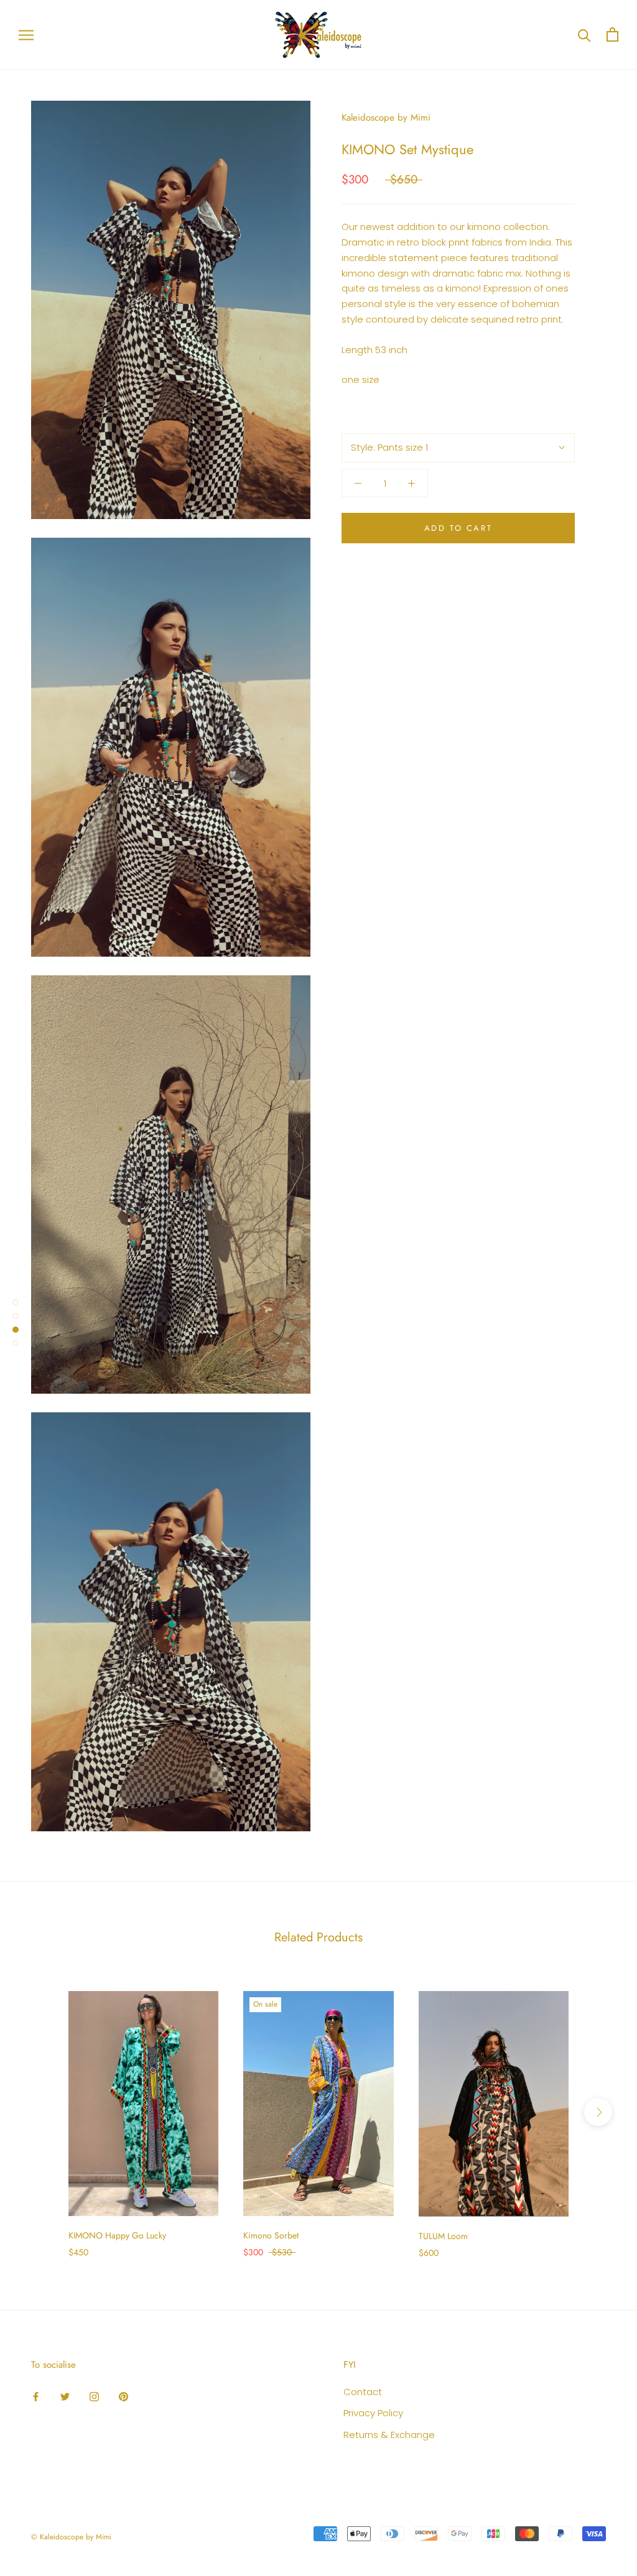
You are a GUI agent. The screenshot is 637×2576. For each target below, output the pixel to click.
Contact (363, 2392)
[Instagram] (94, 2397)
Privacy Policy (373, 2413)
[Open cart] (612, 34)
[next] (598, 2112)
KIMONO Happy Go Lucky (117, 2235)
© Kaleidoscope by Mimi (71, 2537)
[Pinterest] (123, 2397)
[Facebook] (36, 2397)
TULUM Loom (443, 2236)
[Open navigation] (26, 34)
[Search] (584, 34)
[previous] (39, 2112)
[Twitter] (65, 2397)
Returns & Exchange (389, 2435)
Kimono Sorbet (271, 2235)
